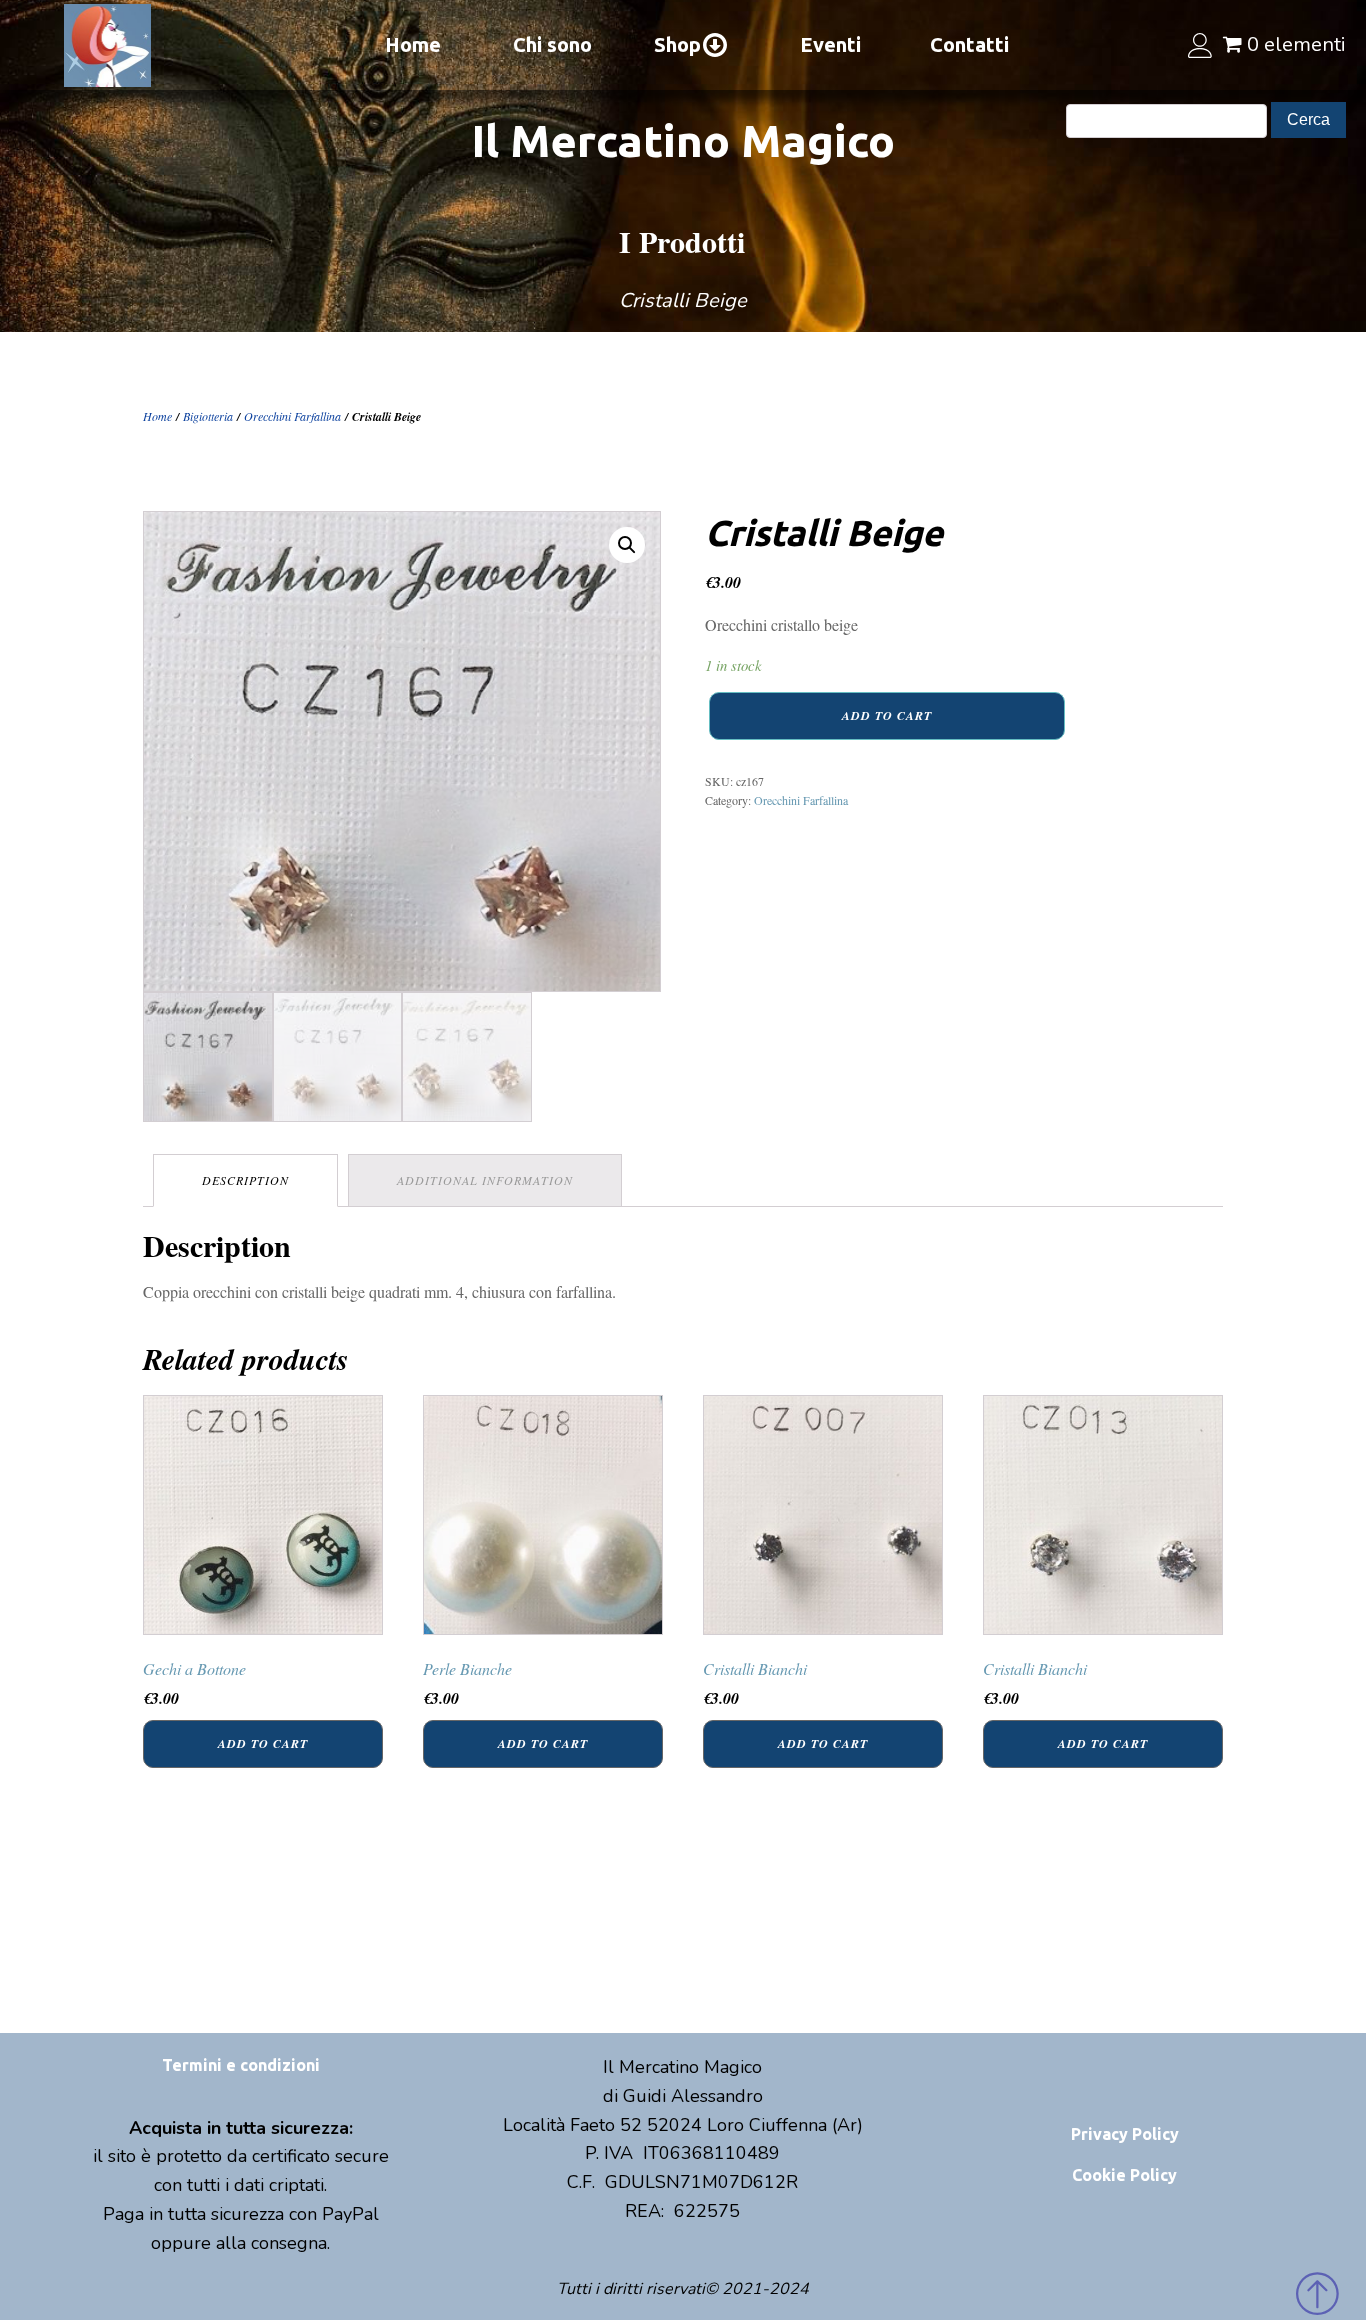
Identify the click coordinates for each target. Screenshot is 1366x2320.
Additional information (485, 1180)
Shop (677, 44)
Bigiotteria (208, 416)
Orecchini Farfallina (292, 416)
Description (245, 1180)
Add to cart (887, 715)
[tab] (245, 1180)
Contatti (969, 44)
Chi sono (552, 44)
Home (413, 44)
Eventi (830, 44)
